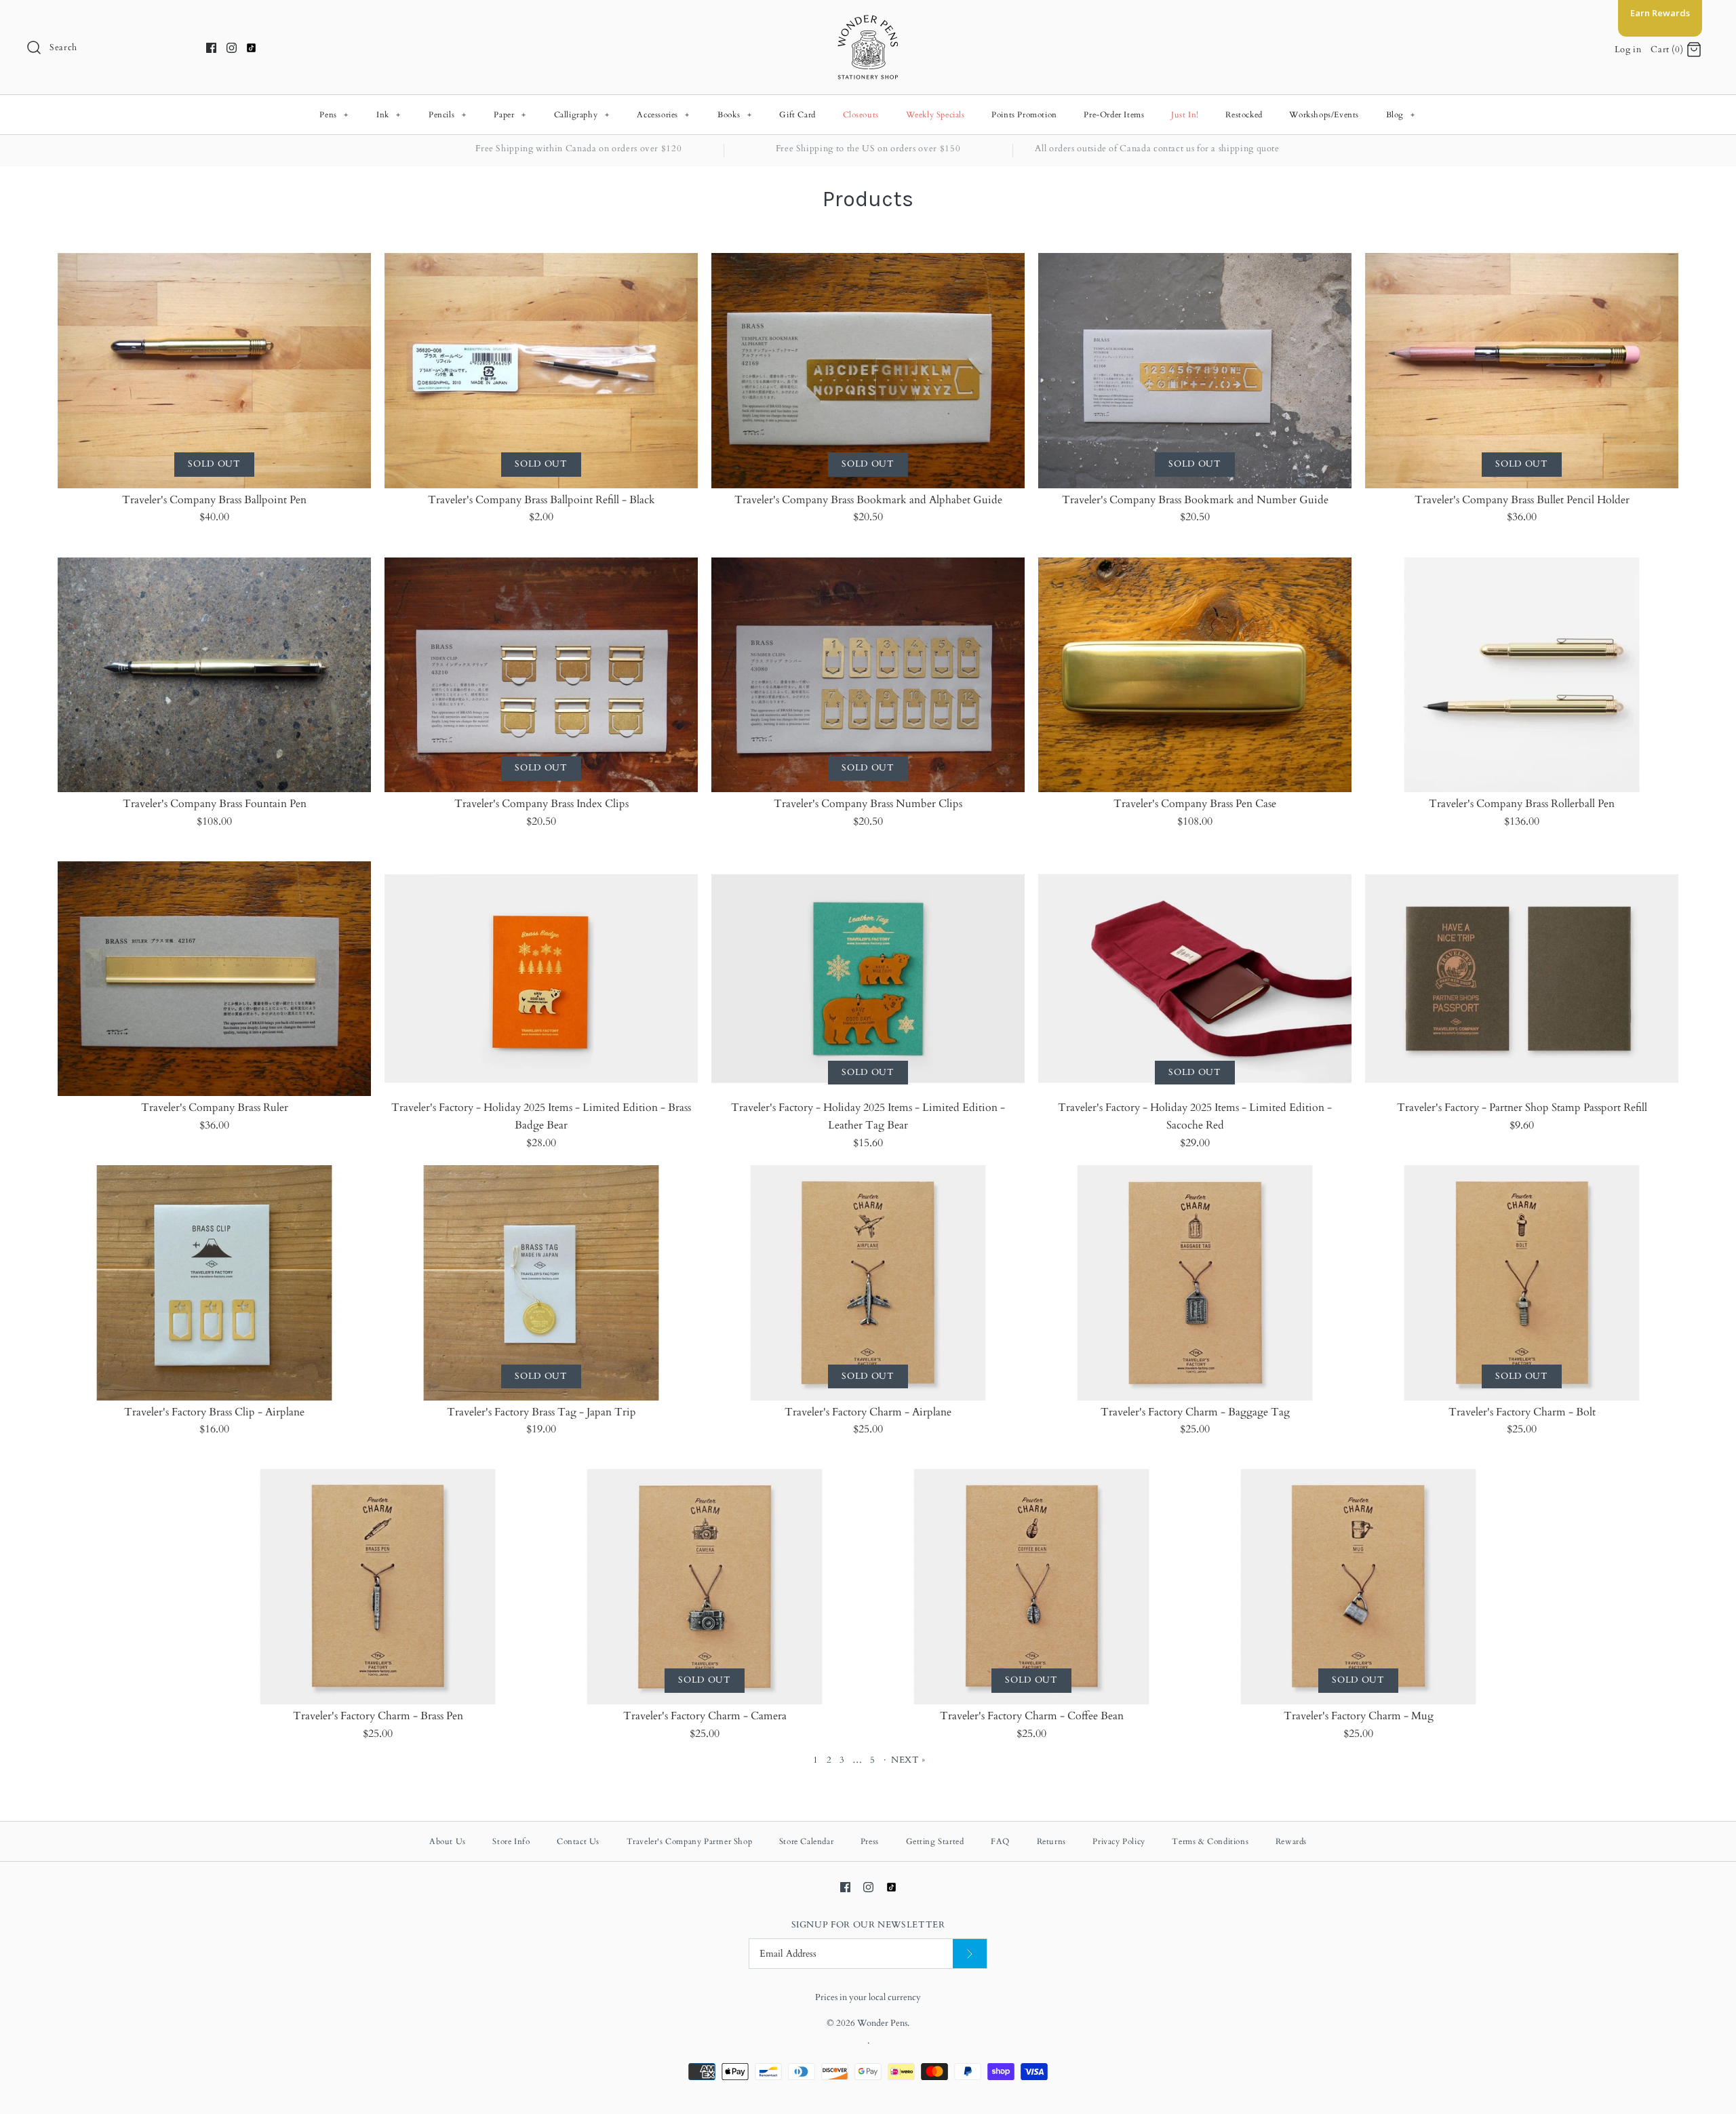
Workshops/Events (1324, 115)
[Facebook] (211, 48)
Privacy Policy (1119, 1841)
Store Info (511, 1841)
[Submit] (970, 1954)
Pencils (447, 115)
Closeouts (861, 115)
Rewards (1291, 1841)
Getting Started (935, 1841)
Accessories (663, 115)
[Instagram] (232, 48)
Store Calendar (806, 1841)
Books (734, 115)
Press (870, 1841)
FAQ (1000, 1841)
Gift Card (797, 115)
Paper (510, 115)
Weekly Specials (935, 115)
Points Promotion (1024, 115)
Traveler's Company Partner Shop (690, 1841)
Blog (1401, 115)
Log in (1628, 50)
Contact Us (578, 1841)
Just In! (1185, 115)
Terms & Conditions (1210, 1841)
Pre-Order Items (1114, 115)
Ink (389, 115)
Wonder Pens (882, 2023)
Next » (908, 1760)
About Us (448, 1841)
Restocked (1244, 115)
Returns (1051, 1841)
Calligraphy (582, 115)
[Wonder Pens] (868, 22)
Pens (334, 115)
